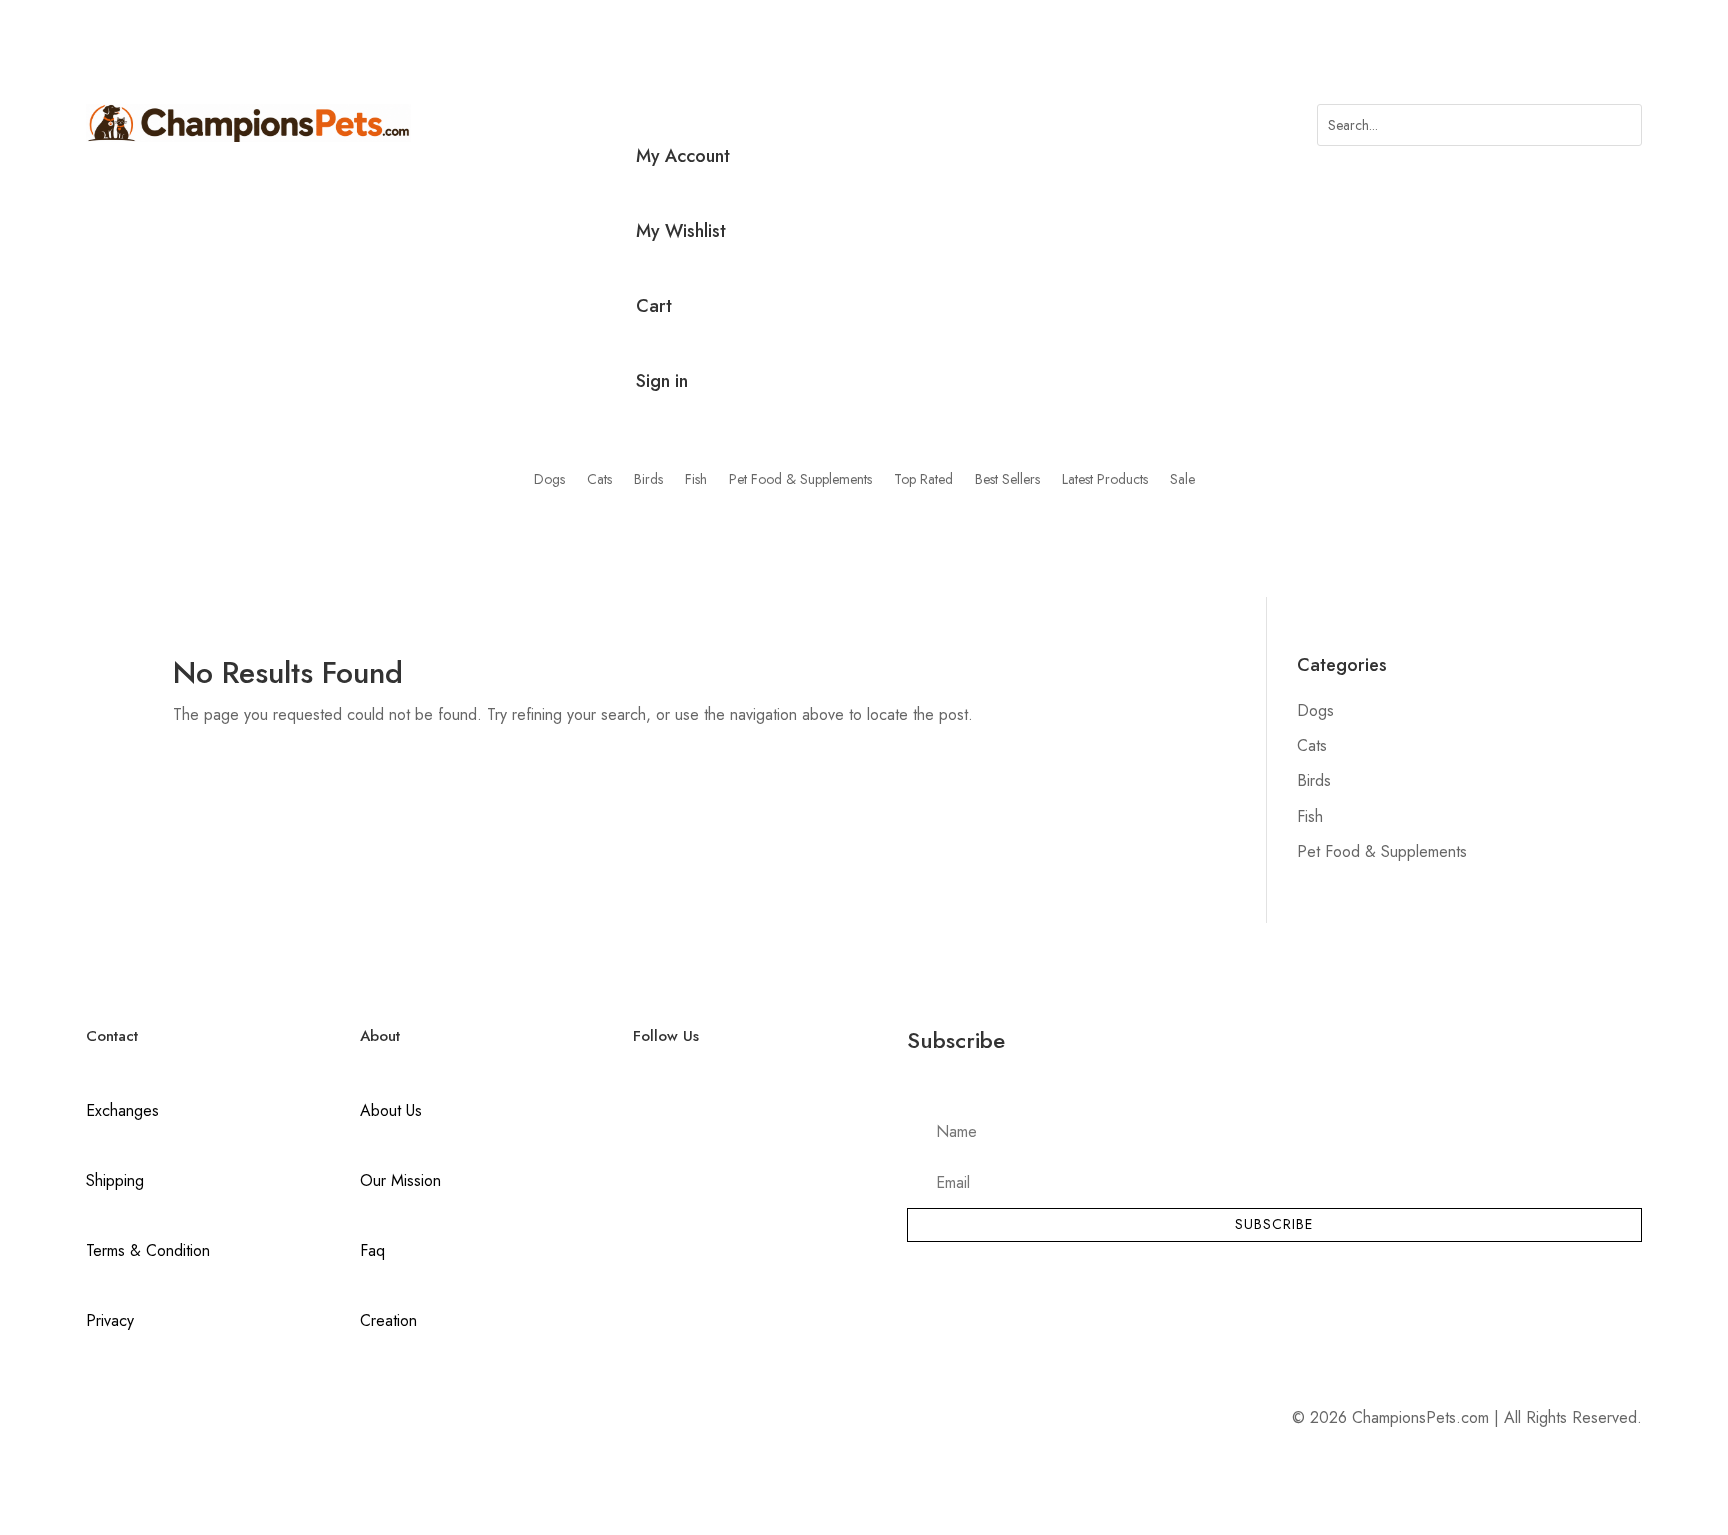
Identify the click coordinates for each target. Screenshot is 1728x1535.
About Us (391, 1110)
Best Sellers (1007, 480)
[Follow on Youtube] (733, 1113)
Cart (654, 306)
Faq (372, 1250)
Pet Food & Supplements (800, 480)
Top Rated (923, 480)
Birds (648, 480)
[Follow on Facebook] (649, 1113)
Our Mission (400, 1180)
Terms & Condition (148, 1250)
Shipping (115, 1180)
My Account (683, 156)
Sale (1182, 480)
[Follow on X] (691, 1113)
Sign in (662, 381)
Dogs (549, 480)
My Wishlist (681, 231)
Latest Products (1105, 480)
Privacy (110, 1320)
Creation (388, 1320)
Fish (696, 480)
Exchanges (122, 1110)
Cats (599, 480)
